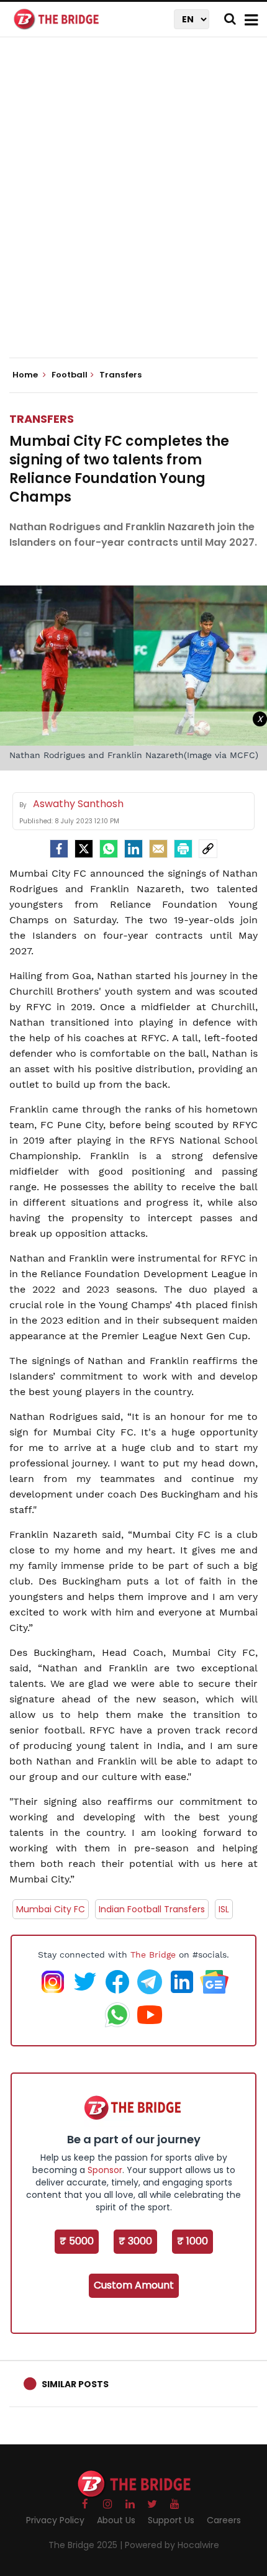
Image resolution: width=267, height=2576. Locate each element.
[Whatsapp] (109, 849)
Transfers (42, 419)
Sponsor (105, 2170)
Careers (224, 2520)
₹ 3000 (135, 2241)
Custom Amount (134, 2285)
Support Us (171, 2520)
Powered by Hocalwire (172, 2545)
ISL (224, 1909)
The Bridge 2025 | (87, 2545)
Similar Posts (75, 2384)
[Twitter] (84, 849)
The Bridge (153, 1955)
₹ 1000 (192, 2241)
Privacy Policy (55, 2520)
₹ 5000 (77, 2241)
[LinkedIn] (133, 849)
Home (26, 375)
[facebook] (59, 849)
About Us (116, 2520)
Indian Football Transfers (152, 1909)
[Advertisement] (133, 208)
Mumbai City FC (51, 1909)
